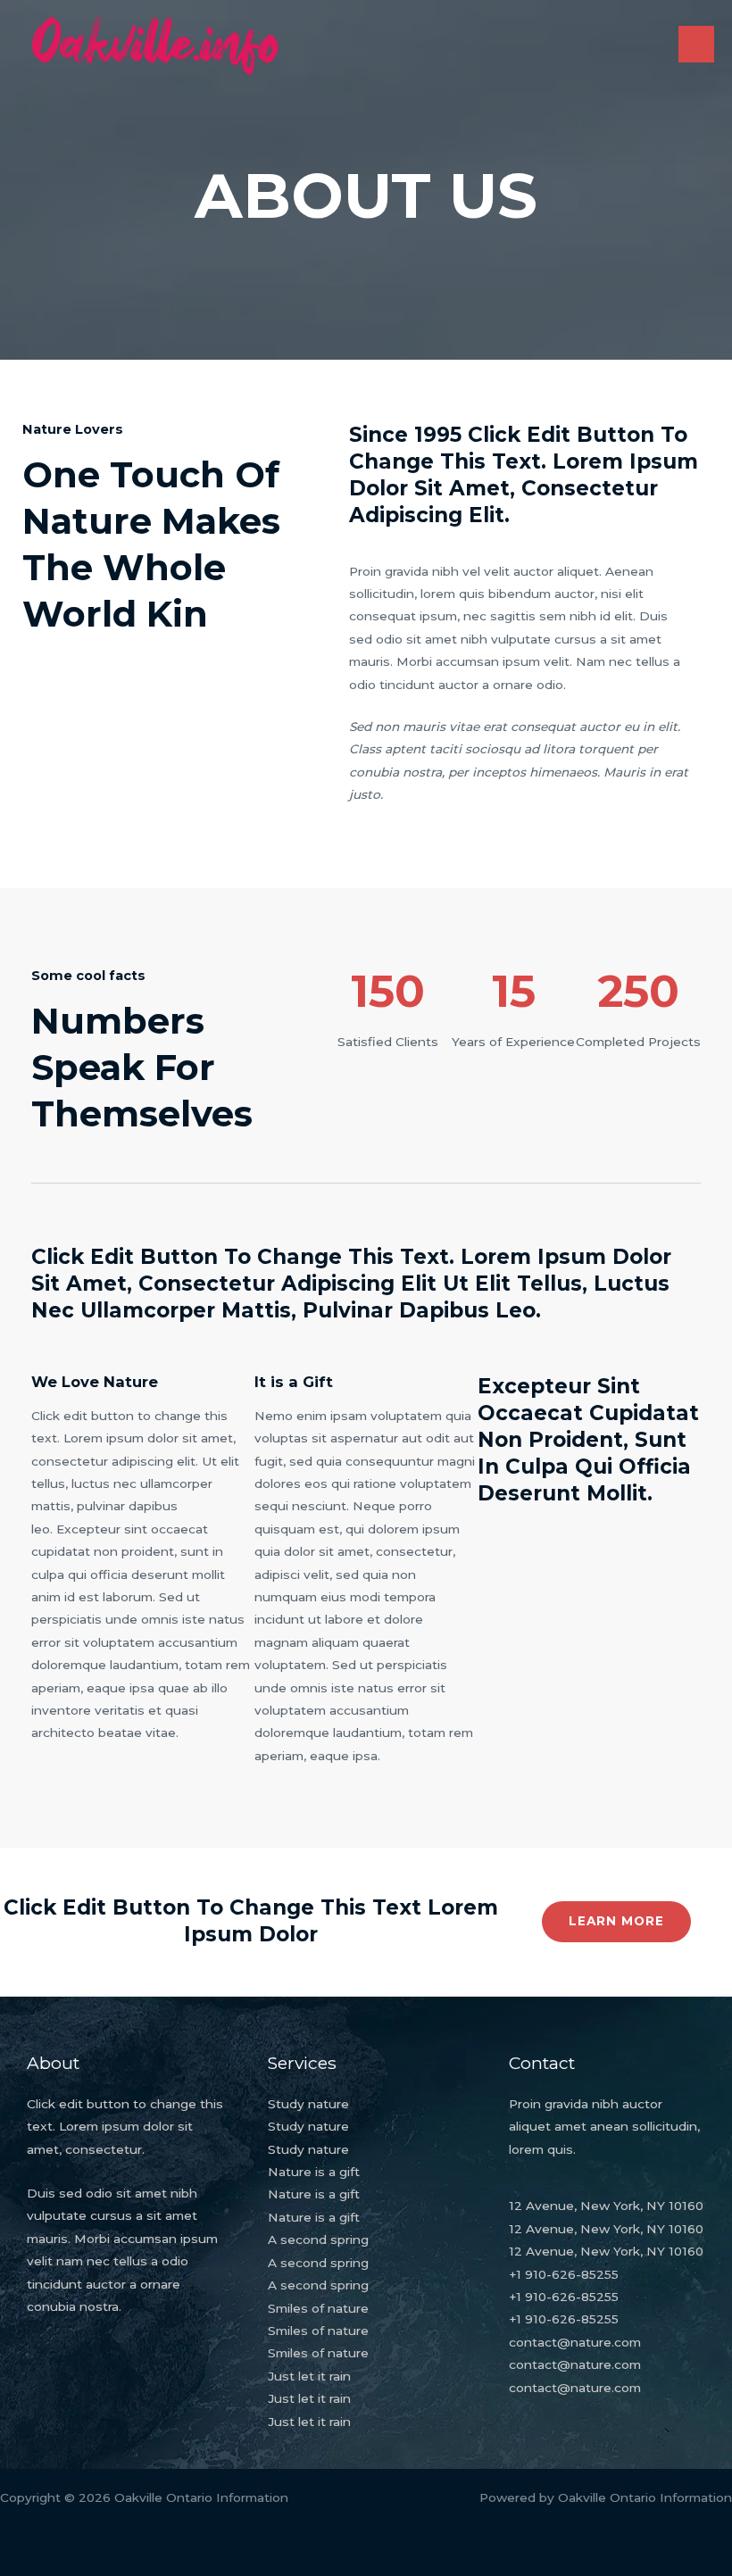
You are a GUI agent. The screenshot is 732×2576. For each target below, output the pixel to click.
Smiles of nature (318, 2308)
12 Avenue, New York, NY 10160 (606, 2206)
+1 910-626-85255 (564, 2274)
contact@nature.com (575, 2342)
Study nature (308, 2104)
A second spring (318, 2239)
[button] (616, 1922)
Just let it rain (309, 2376)
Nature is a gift (314, 2172)
